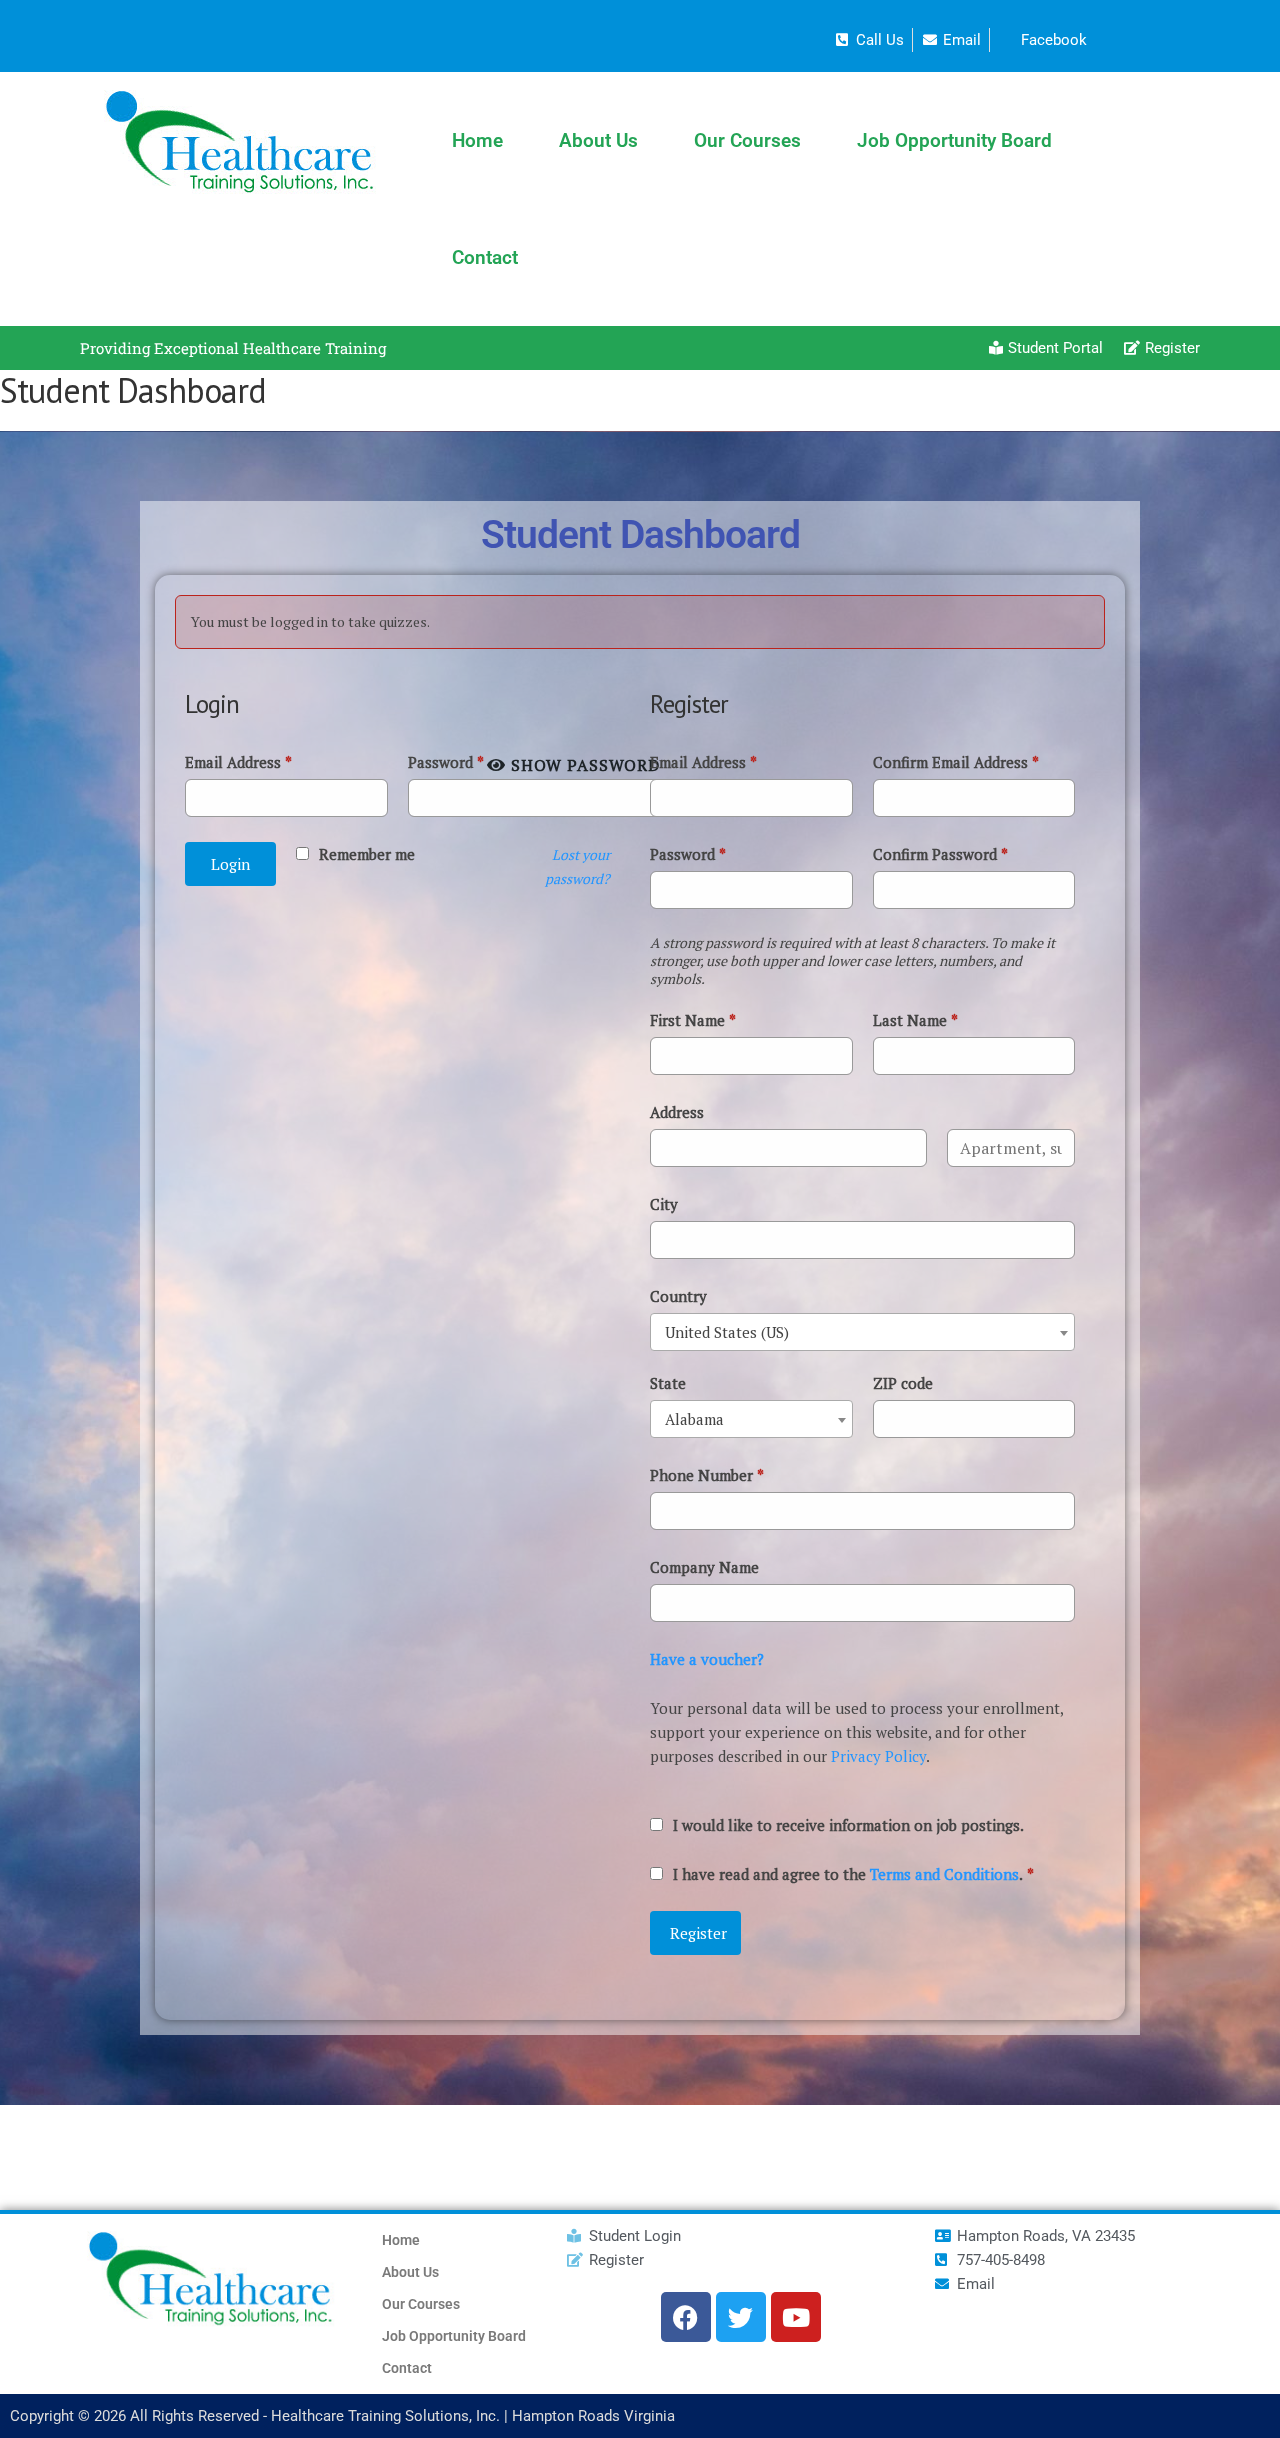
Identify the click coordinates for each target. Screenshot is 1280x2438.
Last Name (915, 1020)
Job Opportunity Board (954, 140)
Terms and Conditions (944, 1874)
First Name (693, 1020)
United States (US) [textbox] (727, 1332)
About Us (598, 140)
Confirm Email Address (956, 762)
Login (230, 864)
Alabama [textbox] (694, 1419)
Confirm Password (940, 854)
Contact (485, 257)
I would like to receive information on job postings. (848, 1825)
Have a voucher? (707, 1659)
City (664, 1204)
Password (446, 762)
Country (678, 1296)
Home (477, 140)
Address (677, 1112)
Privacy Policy (878, 1756)
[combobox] (862, 1332)
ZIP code (903, 1383)
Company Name (704, 1567)
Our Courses (747, 140)
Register (698, 1933)
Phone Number (707, 1475)
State (668, 1383)
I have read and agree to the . (853, 1874)
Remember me (367, 854)
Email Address (238, 762)
